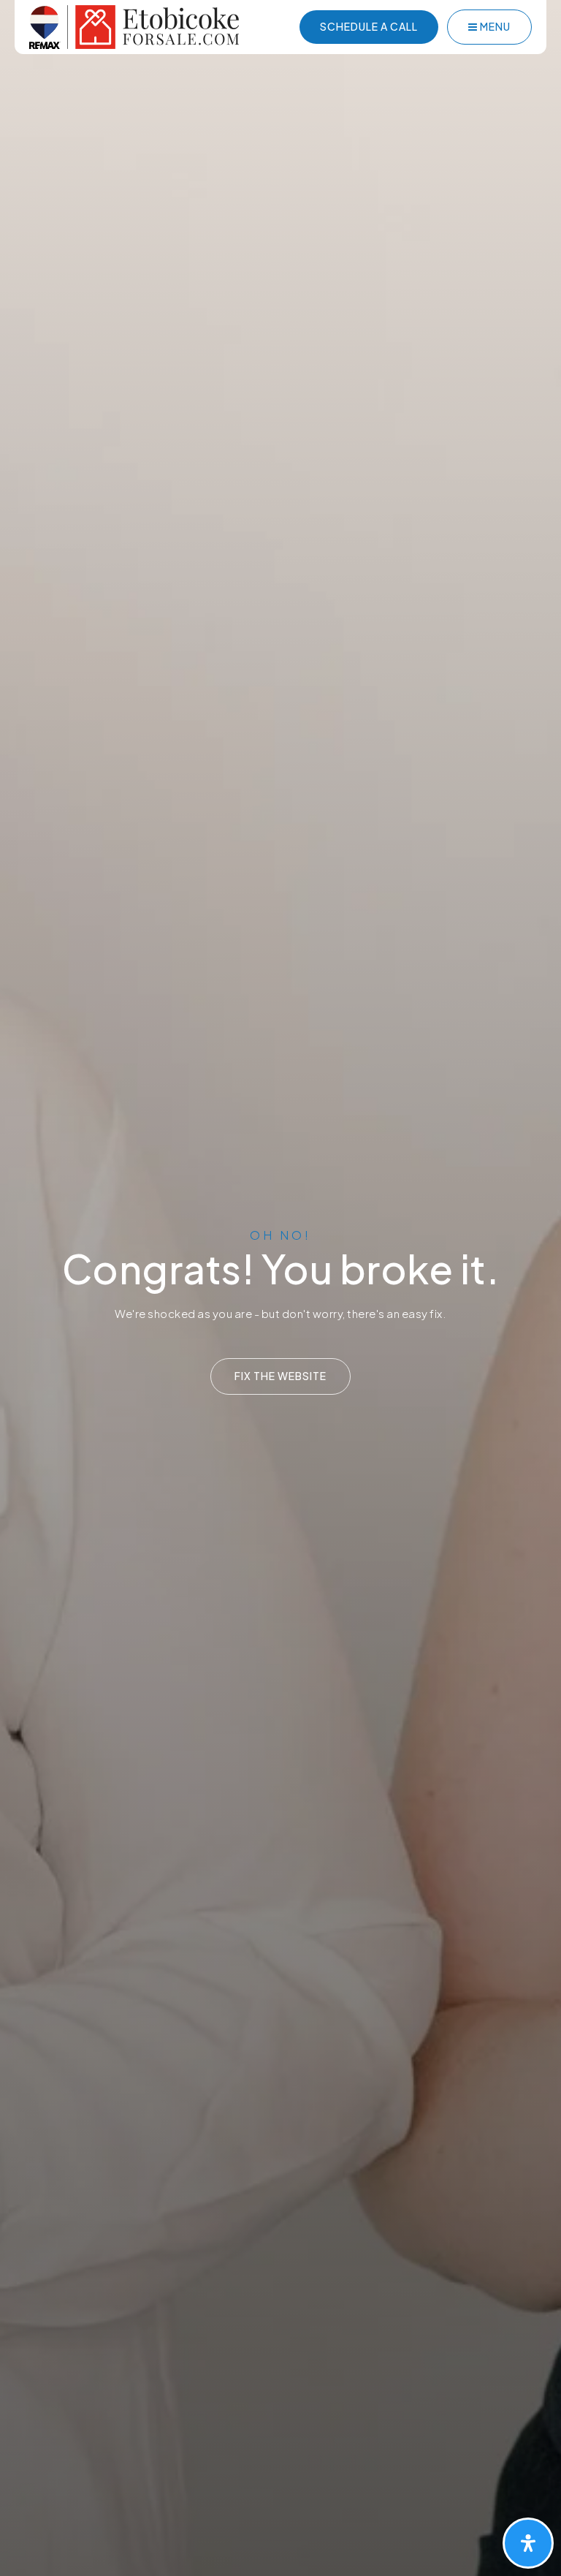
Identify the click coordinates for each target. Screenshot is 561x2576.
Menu (494, 26)
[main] (280, 1288)
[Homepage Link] (134, 25)
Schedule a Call (369, 26)
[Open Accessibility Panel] (528, 2543)
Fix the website (280, 1376)
